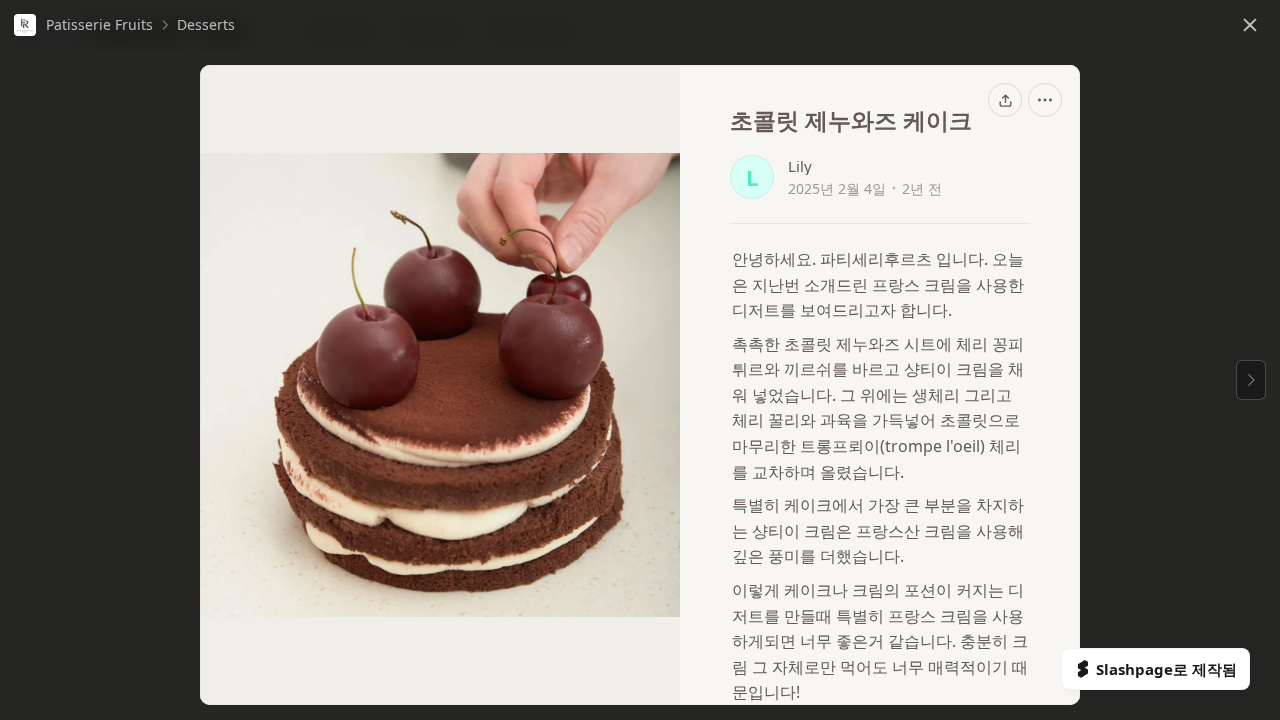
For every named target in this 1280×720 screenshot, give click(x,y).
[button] (83, 25)
